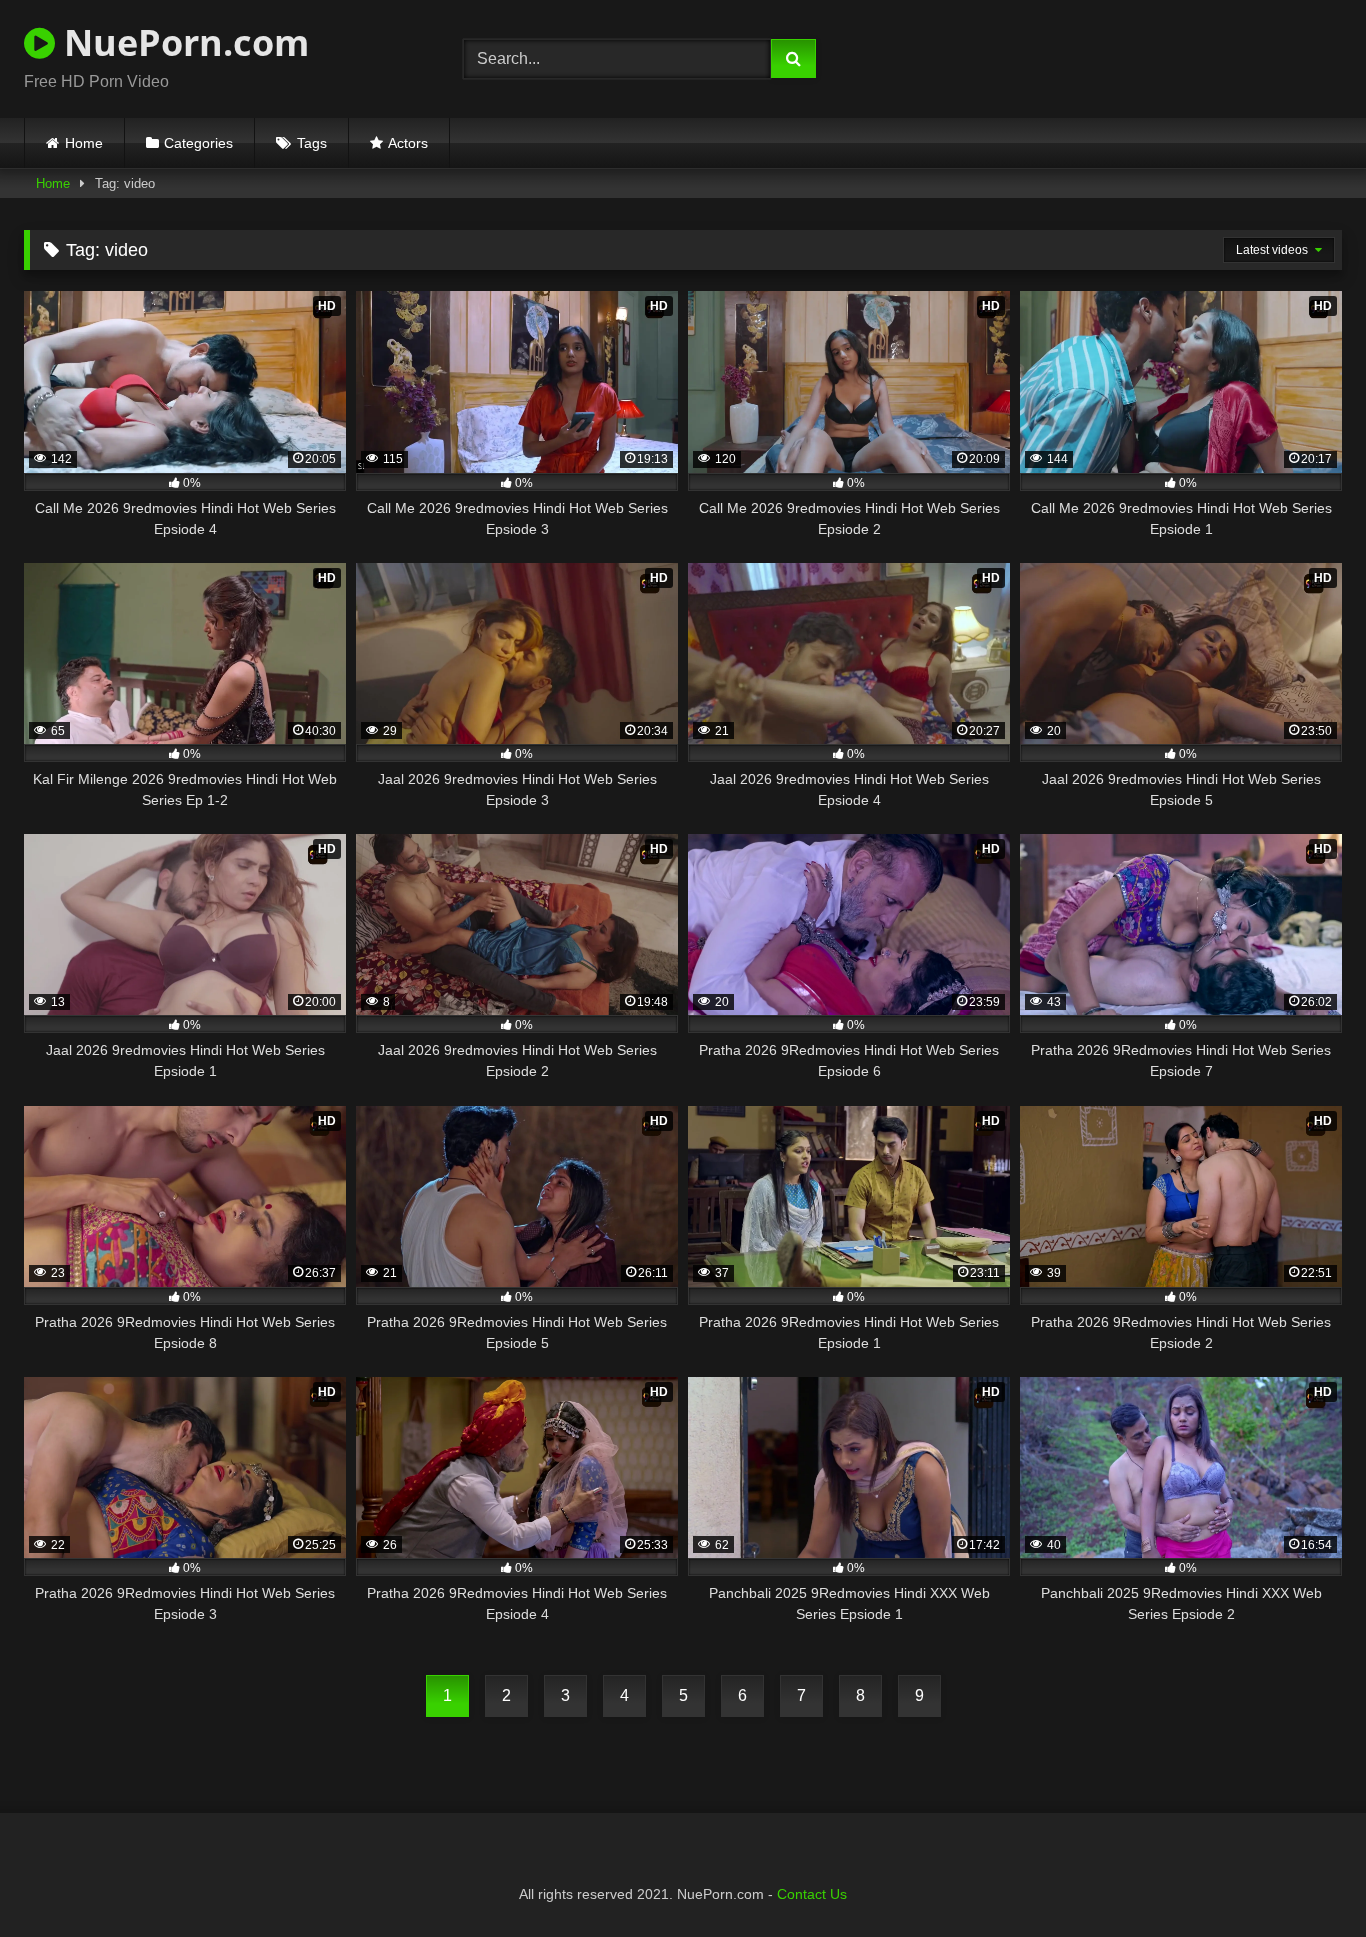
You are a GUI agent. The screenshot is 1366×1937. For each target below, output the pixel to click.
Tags (312, 143)
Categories (198, 143)
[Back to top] (1304, 1877)
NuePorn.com (182, 42)
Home (84, 143)
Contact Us (812, 1894)
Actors (408, 143)
